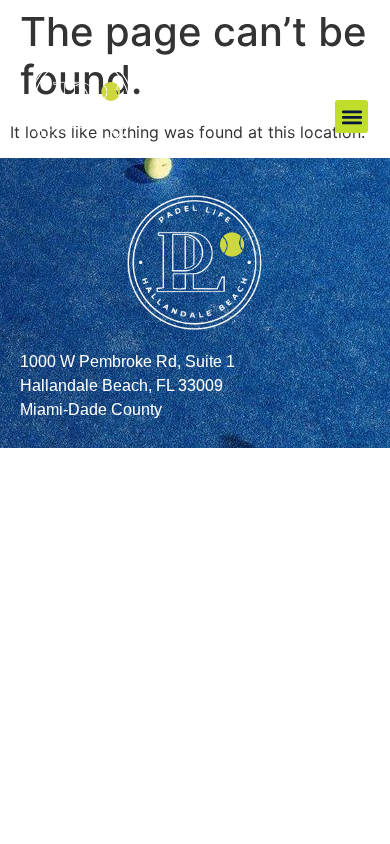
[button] (351, 116)
